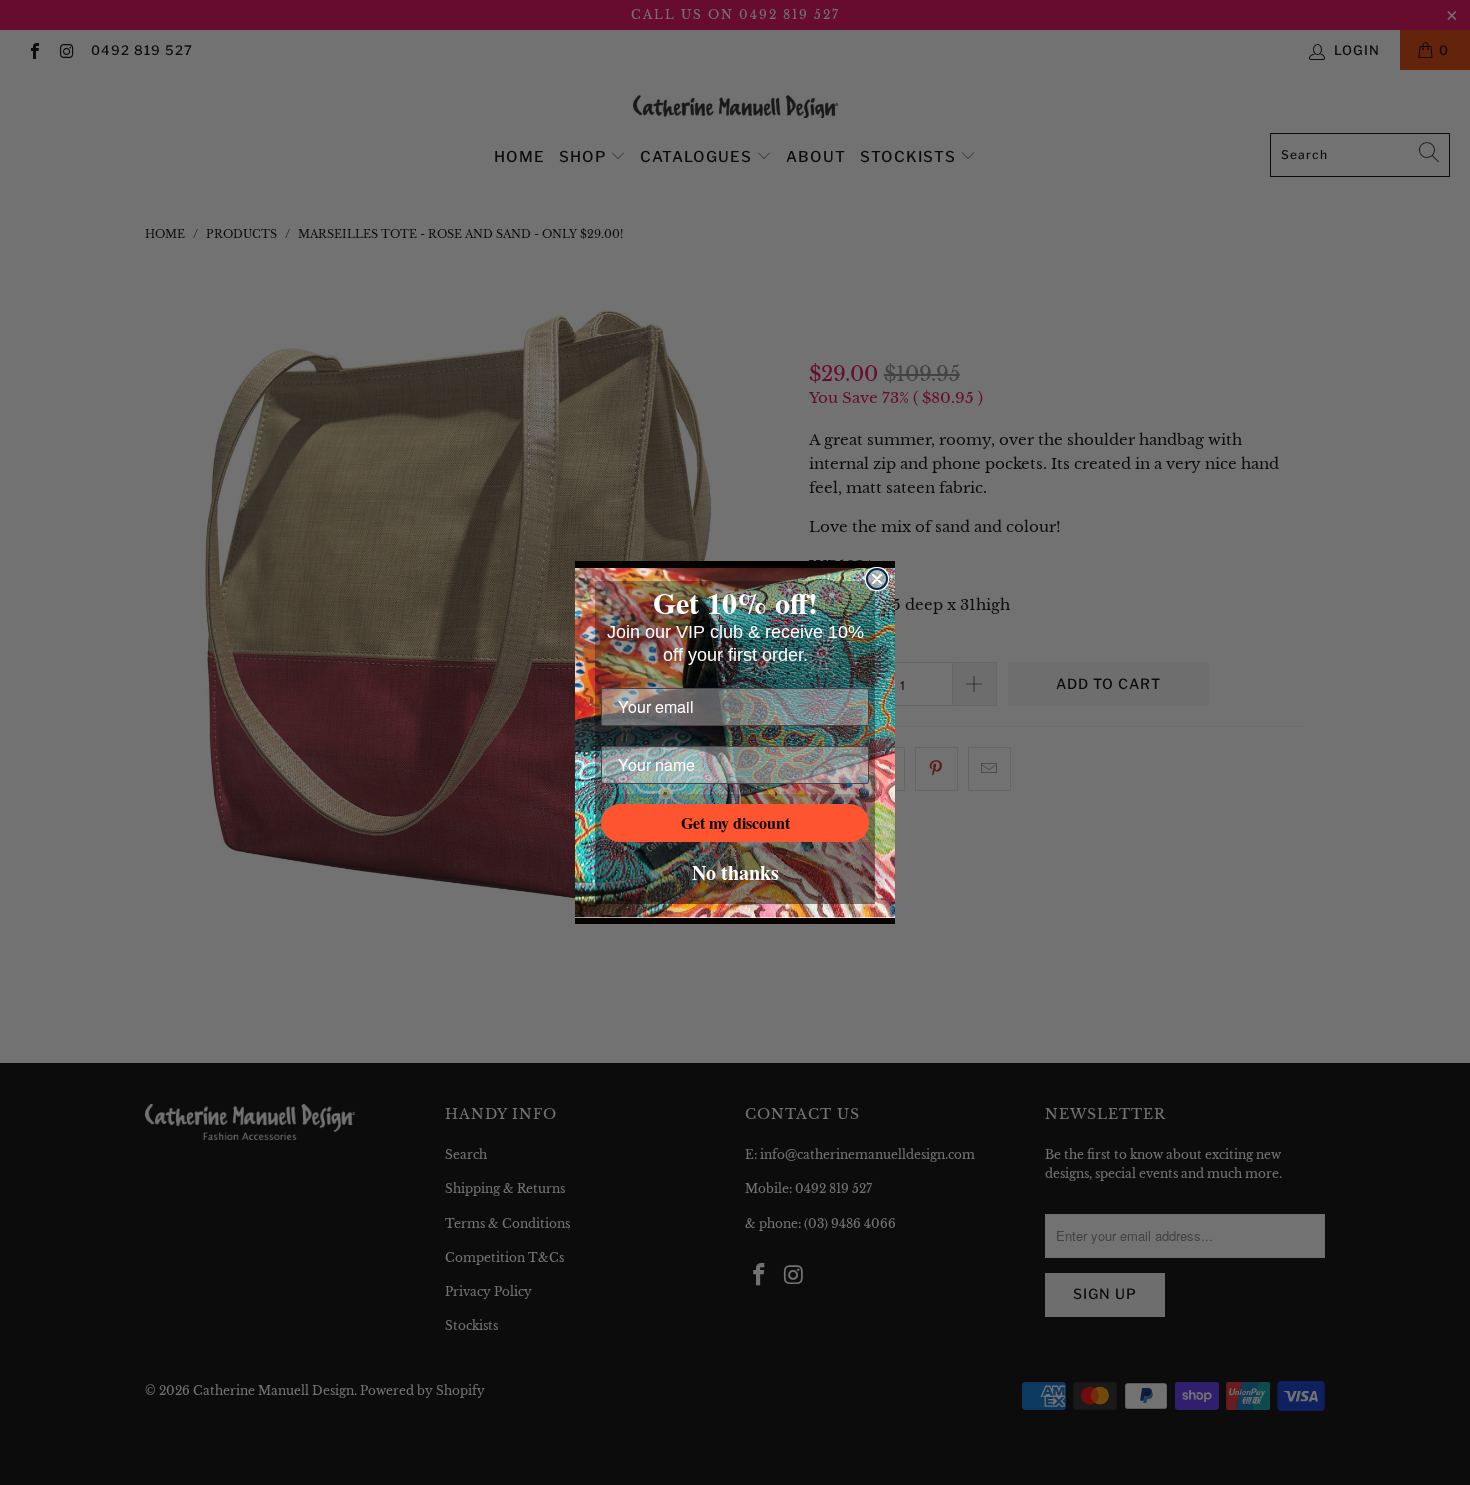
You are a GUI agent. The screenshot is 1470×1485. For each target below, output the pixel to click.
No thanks (735, 872)
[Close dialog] (877, 579)
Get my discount (735, 822)
